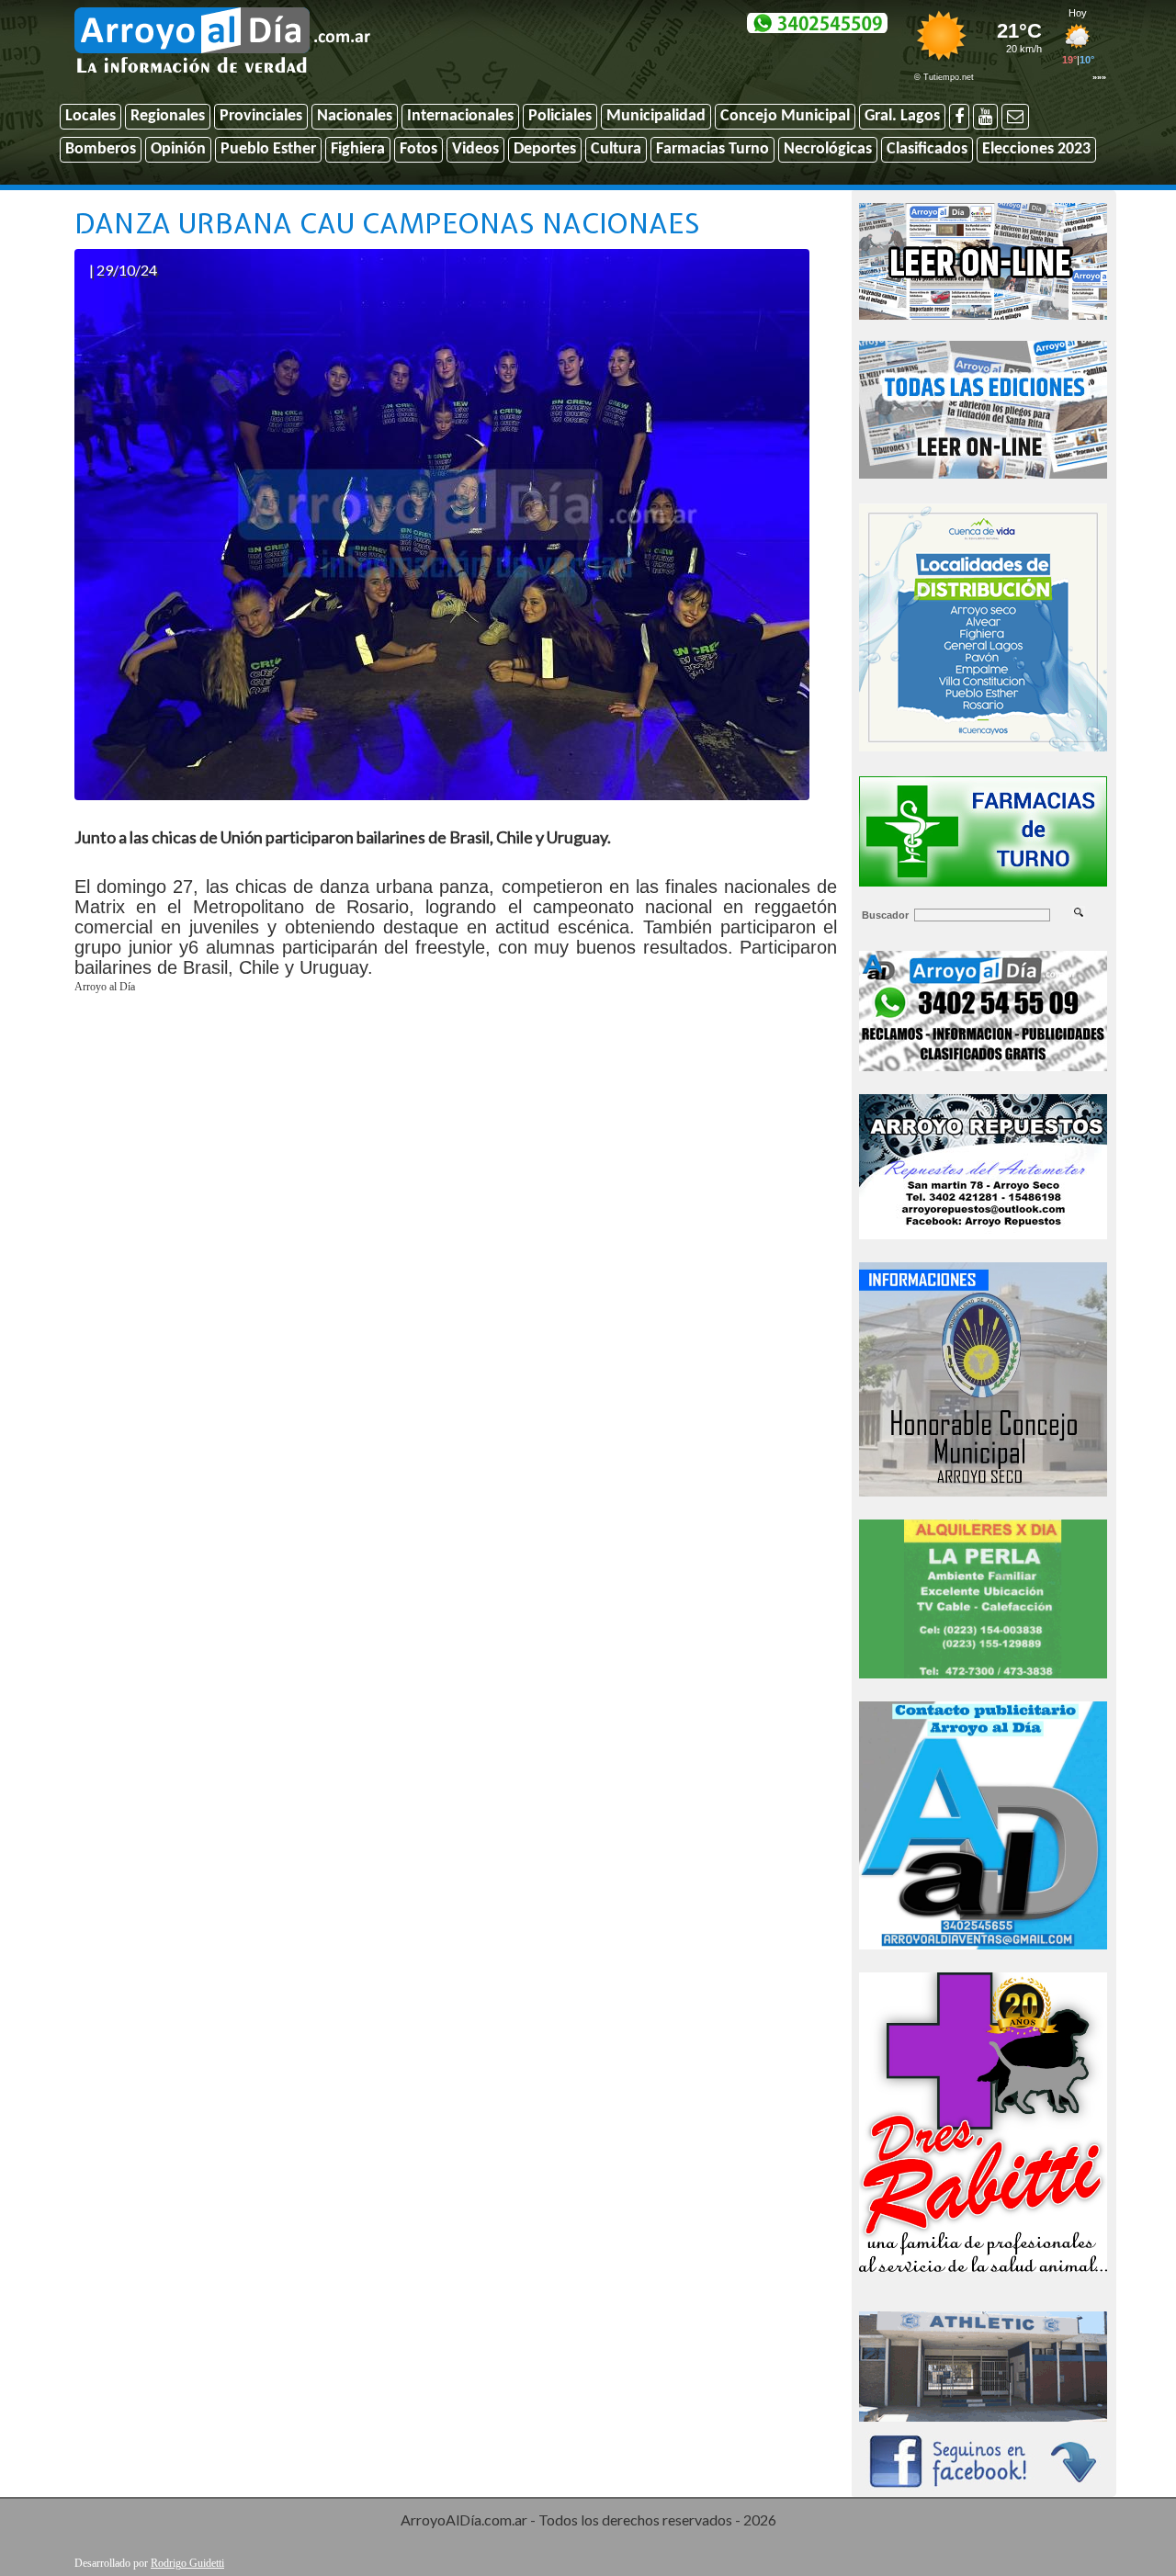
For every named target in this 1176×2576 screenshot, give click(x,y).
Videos (475, 149)
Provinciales (261, 116)
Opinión (178, 149)
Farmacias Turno (712, 149)
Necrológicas (828, 149)
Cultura (616, 149)
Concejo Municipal (785, 116)
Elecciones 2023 (1036, 149)
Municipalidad (656, 116)
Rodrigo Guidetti (187, 2563)
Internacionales (460, 116)
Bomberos (101, 149)
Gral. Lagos (902, 116)
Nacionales (355, 116)
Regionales (168, 116)
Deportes (545, 149)
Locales (90, 116)
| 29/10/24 (123, 270)
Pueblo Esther (268, 149)
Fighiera (358, 149)
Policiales (560, 116)
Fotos (418, 149)
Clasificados (927, 149)
